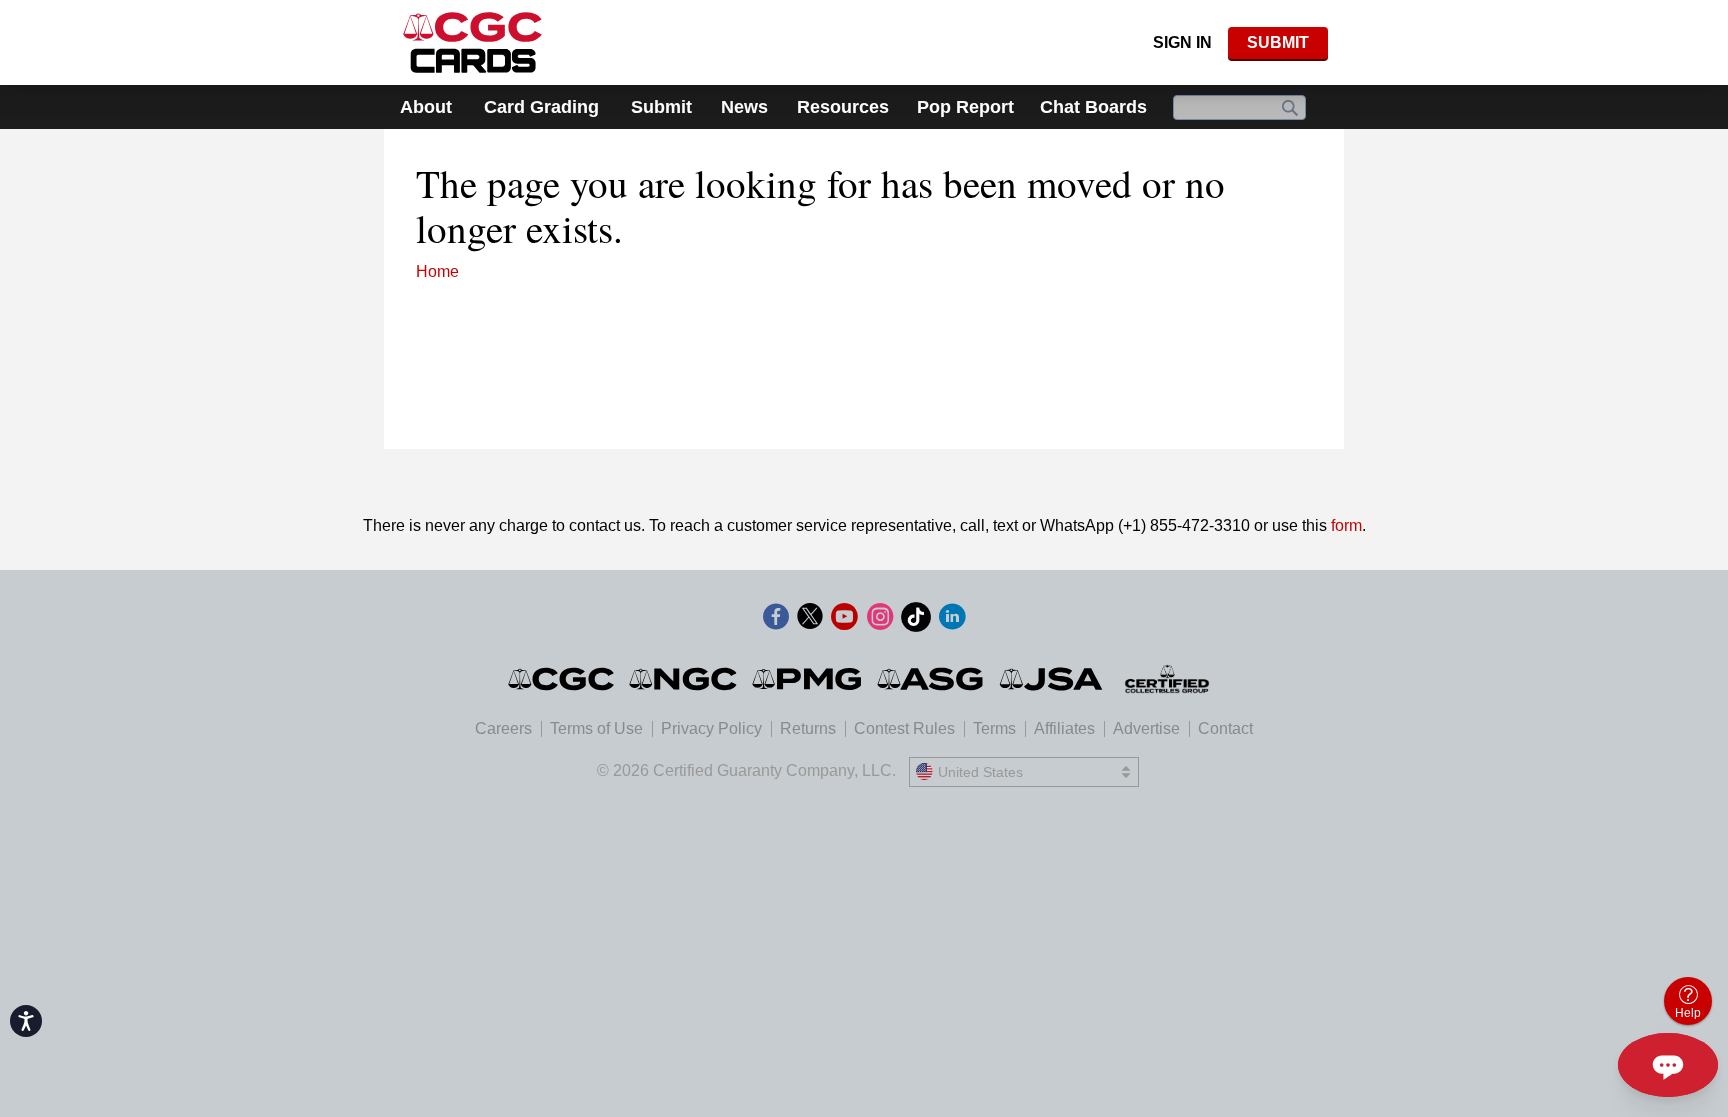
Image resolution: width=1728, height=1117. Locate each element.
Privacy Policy (711, 728)
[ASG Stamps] (931, 679)
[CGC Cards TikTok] (916, 620)
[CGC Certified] (472, 42)
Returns (808, 728)
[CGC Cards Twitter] (810, 620)
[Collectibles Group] (1167, 679)
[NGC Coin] (684, 679)
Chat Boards (1093, 107)
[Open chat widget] (1668, 1065)
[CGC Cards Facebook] (776, 620)
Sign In (1182, 42)
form (1346, 525)
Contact (1225, 728)
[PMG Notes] (808, 679)
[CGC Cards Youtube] (844, 620)
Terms (994, 728)
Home (437, 271)
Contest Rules (904, 728)
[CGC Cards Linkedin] (952, 620)
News (744, 107)
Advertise (1146, 728)
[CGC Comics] (562, 679)
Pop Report (965, 107)
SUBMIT (1278, 42)
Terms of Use (596, 728)
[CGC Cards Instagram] (880, 620)
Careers (503, 728)
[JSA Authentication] (1051, 679)
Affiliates (1064, 728)
